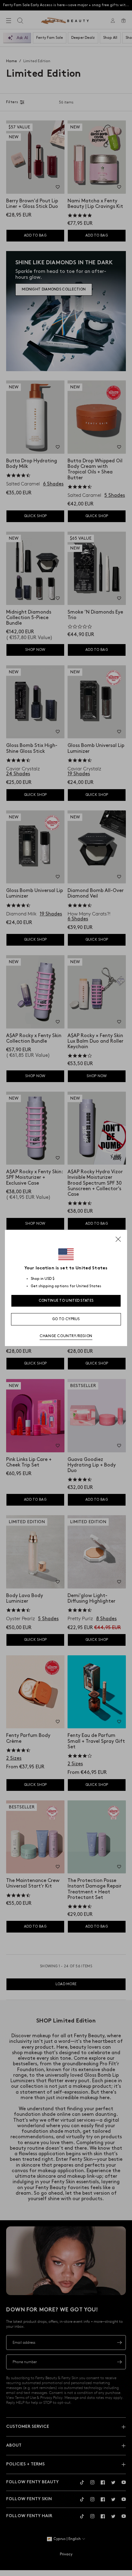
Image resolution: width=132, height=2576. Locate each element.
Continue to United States (66, 1301)
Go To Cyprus (66, 1319)
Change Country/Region (66, 1336)
